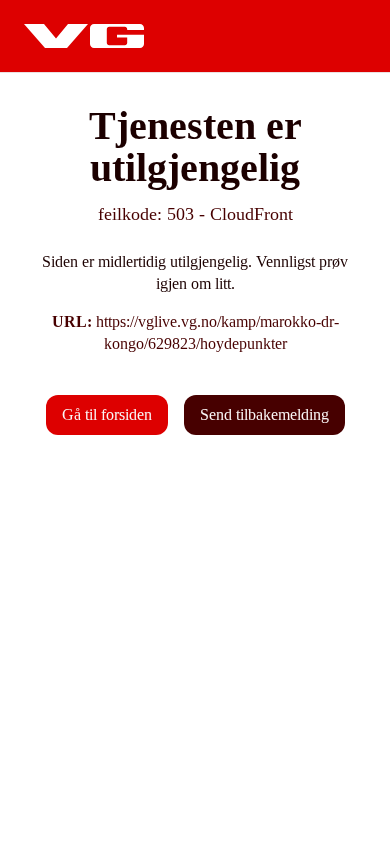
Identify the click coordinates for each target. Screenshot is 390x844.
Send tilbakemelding (264, 414)
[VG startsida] (84, 36)
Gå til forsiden (107, 414)
